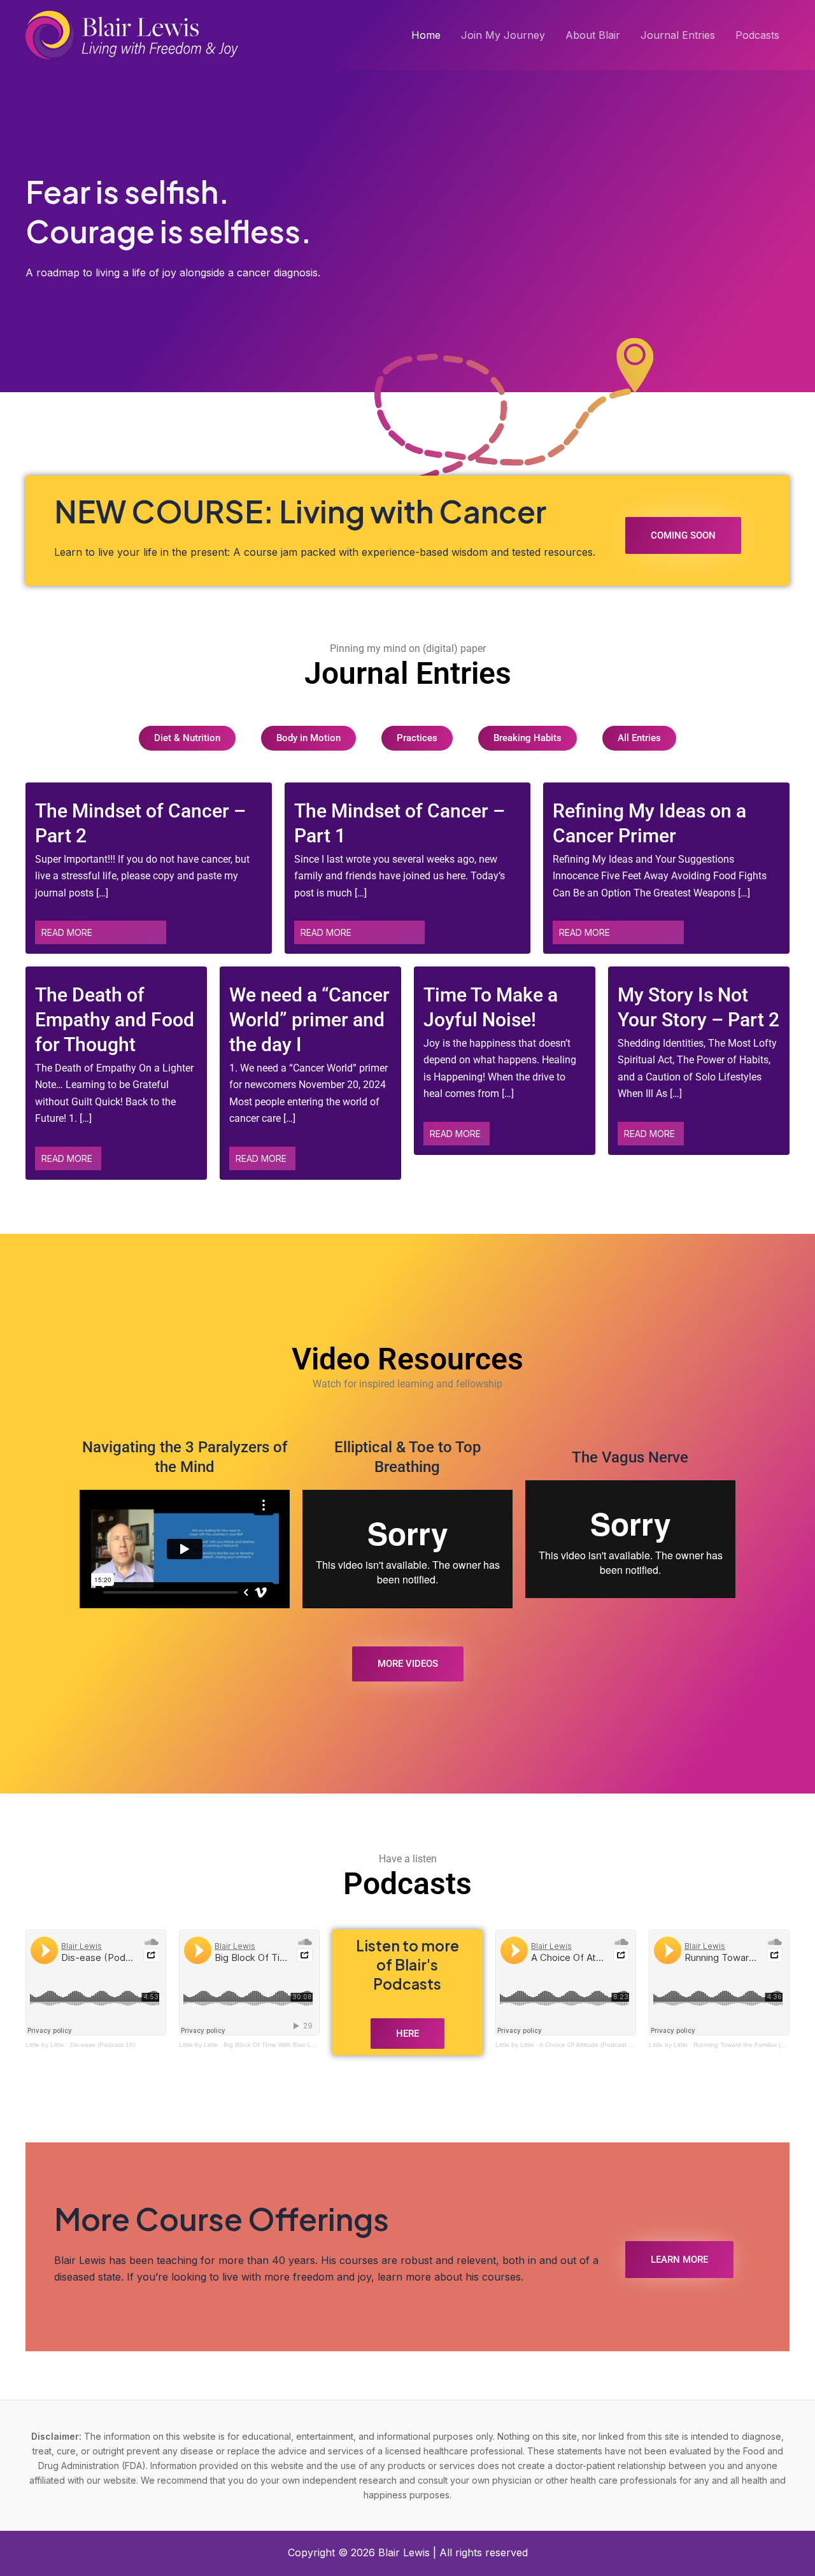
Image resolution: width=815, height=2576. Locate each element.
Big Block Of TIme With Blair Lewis (274, 2045)
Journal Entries (678, 35)
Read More (67, 932)
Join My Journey (503, 35)
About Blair (593, 35)
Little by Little (45, 2045)
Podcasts (757, 35)
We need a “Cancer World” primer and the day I (309, 1020)
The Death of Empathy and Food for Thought (115, 1020)
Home (426, 35)
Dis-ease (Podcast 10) (103, 2045)
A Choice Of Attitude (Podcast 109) (591, 2045)
